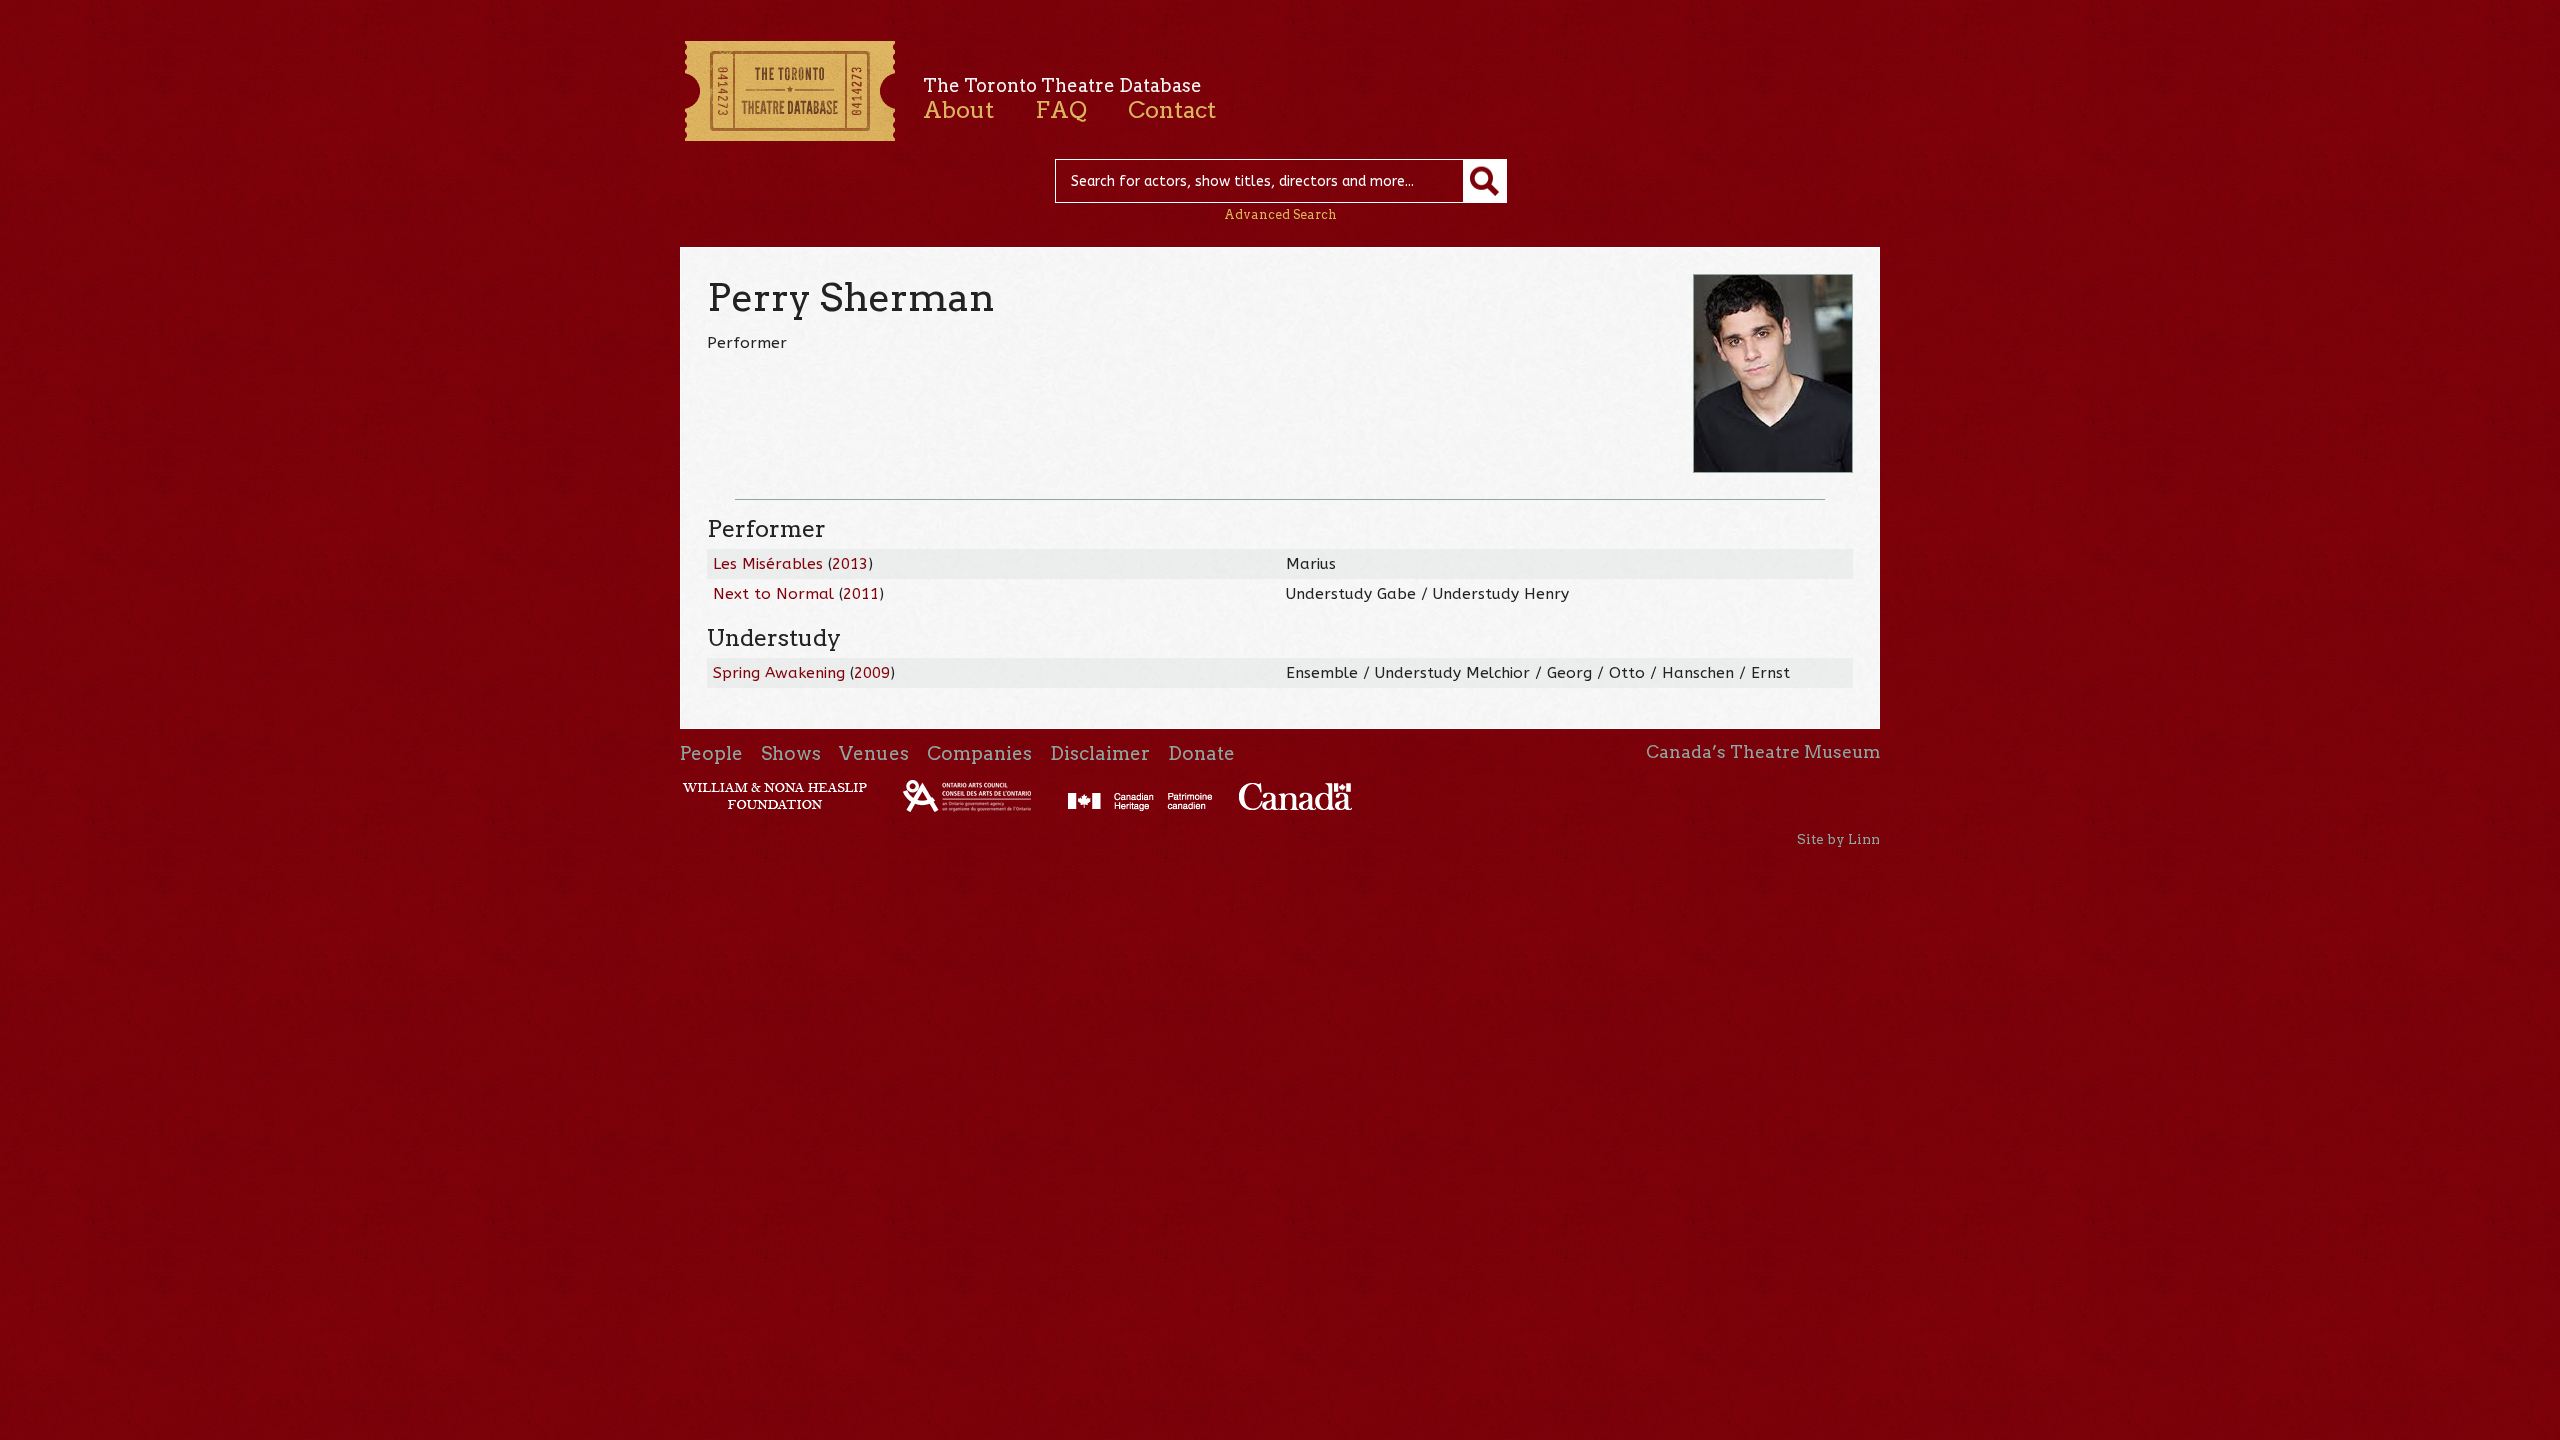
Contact (1172, 110)
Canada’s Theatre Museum (1763, 752)
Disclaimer (1100, 753)
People (711, 753)
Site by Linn (1838, 839)
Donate (1201, 753)
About (958, 110)
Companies (979, 753)
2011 (861, 594)
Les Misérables (768, 564)
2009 (872, 673)
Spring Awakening (779, 673)
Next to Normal (773, 594)
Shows (791, 753)
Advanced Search (1280, 214)
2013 (850, 564)
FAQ (1061, 110)
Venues (874, 753)
